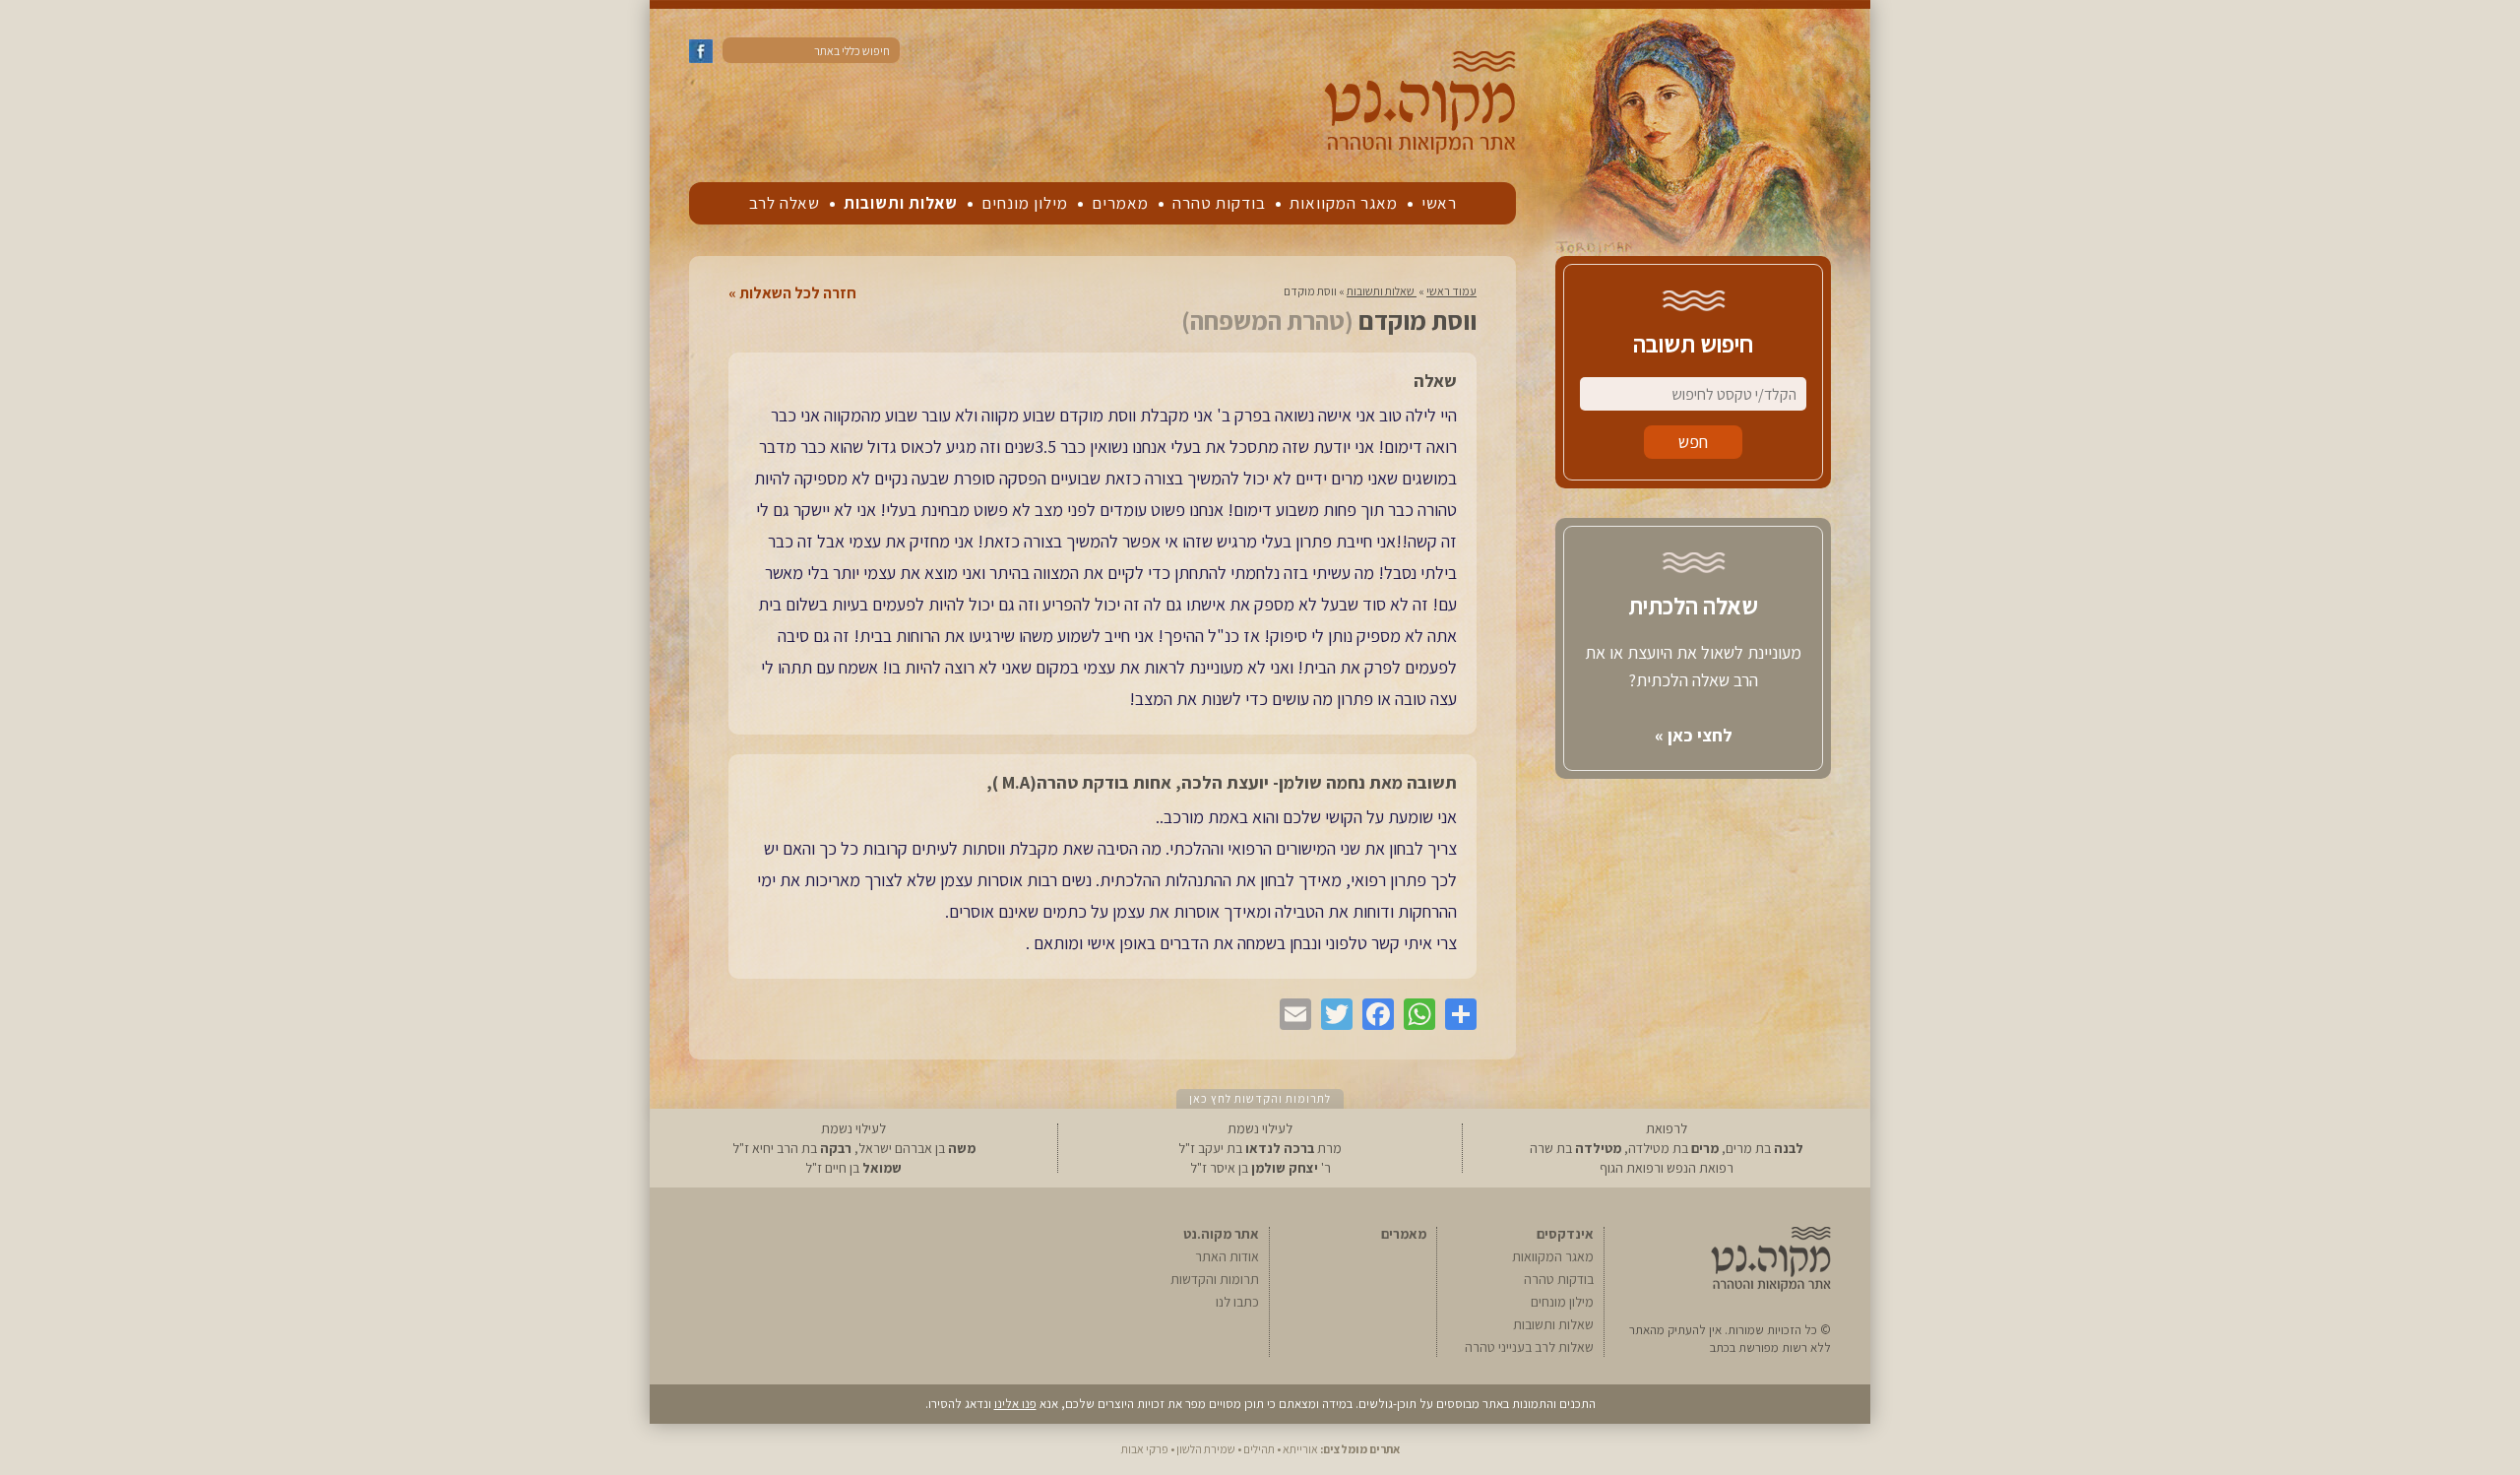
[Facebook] (1373, 1014)
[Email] (1291, 1014)
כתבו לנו (1237, 1302)
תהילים (1259, 1449)
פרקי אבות (1145, 1449)
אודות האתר (1227, 1256)
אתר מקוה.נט (1221, 1234)
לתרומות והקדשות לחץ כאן (1260, 1098)
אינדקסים (1565, 1234)
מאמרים (1120, 203)
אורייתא (1300, 1449)
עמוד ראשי (1451, 291)
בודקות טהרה (1219, 203)
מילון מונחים (1025, 203)
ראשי (1439, 203)
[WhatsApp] (1415, 1014)
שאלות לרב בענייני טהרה (1529, 1347)
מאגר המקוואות (1344, 203)
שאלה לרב (785, 203)
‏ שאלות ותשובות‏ (1382, 291)
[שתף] (1456, 1014)
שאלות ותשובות (901, 203)
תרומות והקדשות (1215, 1279)
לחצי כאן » (1694, 735)
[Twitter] (1332, 1014)
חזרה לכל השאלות (798, 293)
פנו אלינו (1015, 1404)
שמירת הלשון (1206, 1449)
